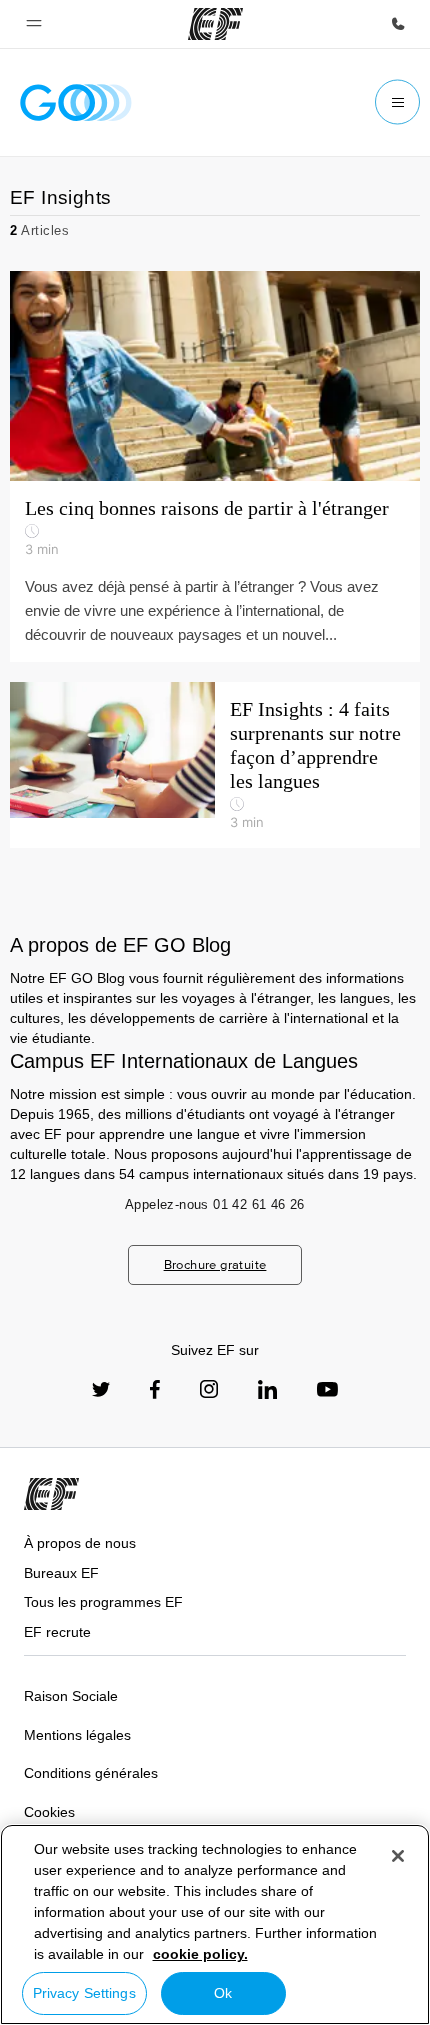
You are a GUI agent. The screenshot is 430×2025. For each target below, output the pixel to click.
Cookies (49, 1812)
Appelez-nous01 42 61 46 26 (215, 1204)
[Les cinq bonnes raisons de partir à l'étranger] (215, 376)
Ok (223, 1993)
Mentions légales (77, 1735)
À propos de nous (80, 1543)
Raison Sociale (71, 1696)
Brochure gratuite (215, 1264)
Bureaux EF (61, 1573)
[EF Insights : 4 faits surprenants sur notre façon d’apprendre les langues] (215, 765)
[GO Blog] (76, 102)
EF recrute (57, 1632)
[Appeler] (398, 24)
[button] (34, 24)
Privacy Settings (84, 1993)
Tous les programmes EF (103, 1602)
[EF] (215, 24)
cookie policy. (200, 1954)
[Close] (398, 1856)
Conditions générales (91, 1773)
